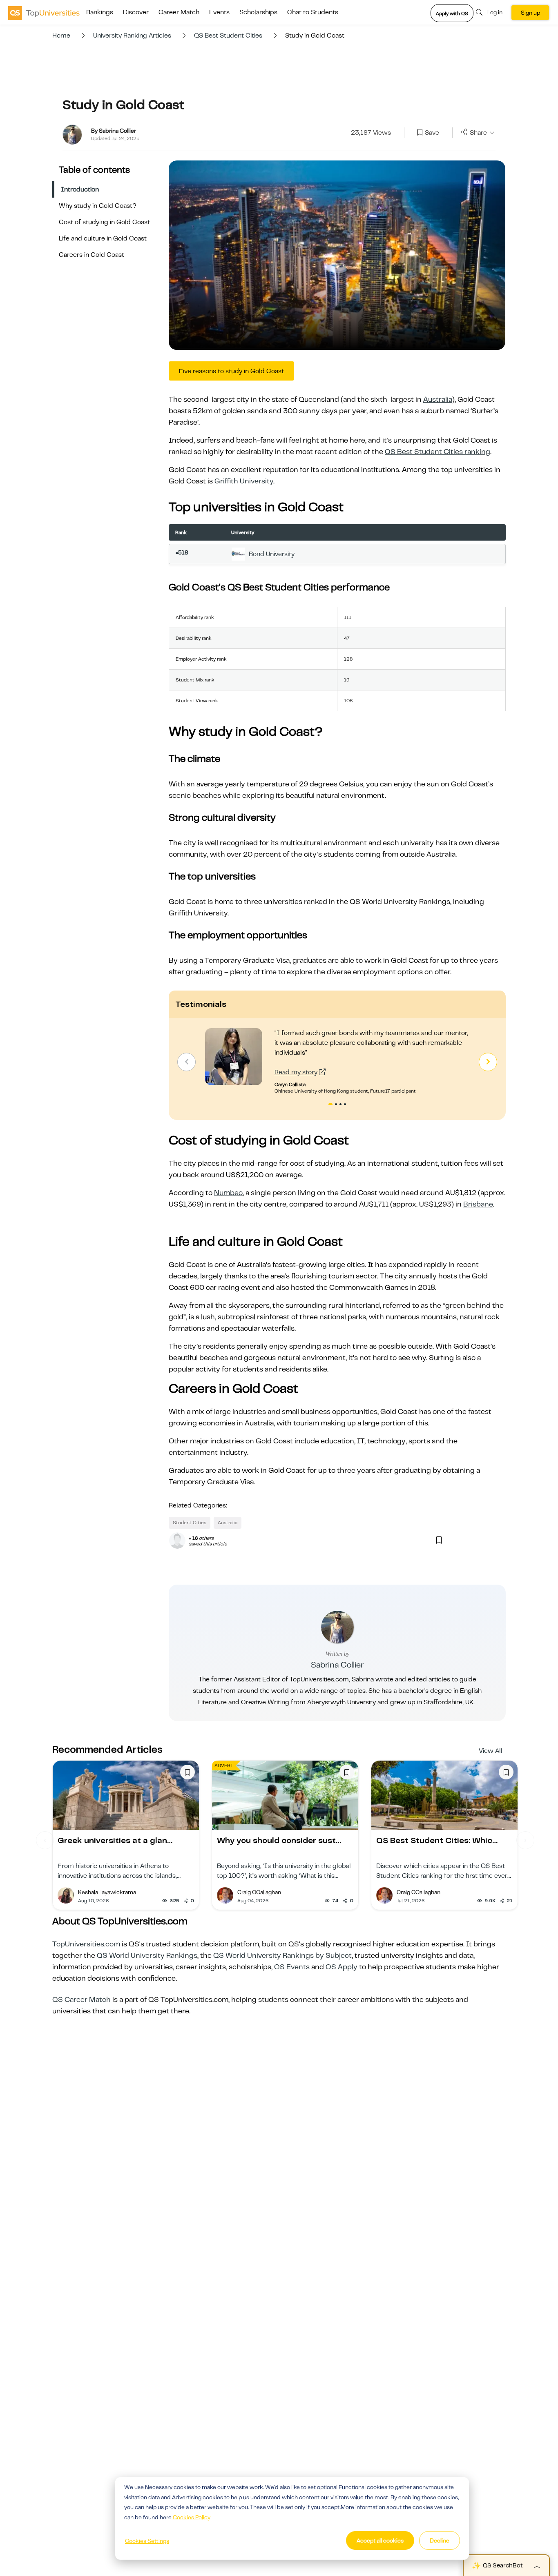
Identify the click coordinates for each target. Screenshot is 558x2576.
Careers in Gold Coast (92, 255)
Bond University (272, 554)
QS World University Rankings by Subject (282, 1955)
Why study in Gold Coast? (98, 206)
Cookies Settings (147, 2541)
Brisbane (478, 1204)
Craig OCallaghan (259, 1892)
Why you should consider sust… (279, 1840)
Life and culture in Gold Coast (103, 238)
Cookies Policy (192, 2517)
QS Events (292, 1967)
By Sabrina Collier (114, 131)
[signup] (420, 133)
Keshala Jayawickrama (107, 1892)
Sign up (530, 13)
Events (219, 12)
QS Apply (341, 1967)
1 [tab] (330, 1105)
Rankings (100, 12)
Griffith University (244, 481)
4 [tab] (346, 1105)
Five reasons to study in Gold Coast (231, 371)
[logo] (44, 13)
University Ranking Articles (132, 36)
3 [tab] (341, 1105)
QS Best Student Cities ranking (437, 452)
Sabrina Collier (337, 1665)
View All (491, 1751)
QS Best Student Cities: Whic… (437, 1840)
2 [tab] (337, 1105)
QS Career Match (81, 1999)
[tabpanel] (337, 1061)
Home (61, 36)
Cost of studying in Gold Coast (104, 222)
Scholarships (258, 12)
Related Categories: (198, 1505)
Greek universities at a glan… (115, 1840)
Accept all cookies (380, 2540)
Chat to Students (313, 12)
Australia (438, 399)
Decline (440, 2540)
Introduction (80, 189)
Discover (136, 12)
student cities (190, 1523)
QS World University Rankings (147, 1955)
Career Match (179, 12)
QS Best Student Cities (228, 36)
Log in (495, 12)
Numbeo (228, 1193)
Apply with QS (452, 13)
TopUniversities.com (86, 1944)
